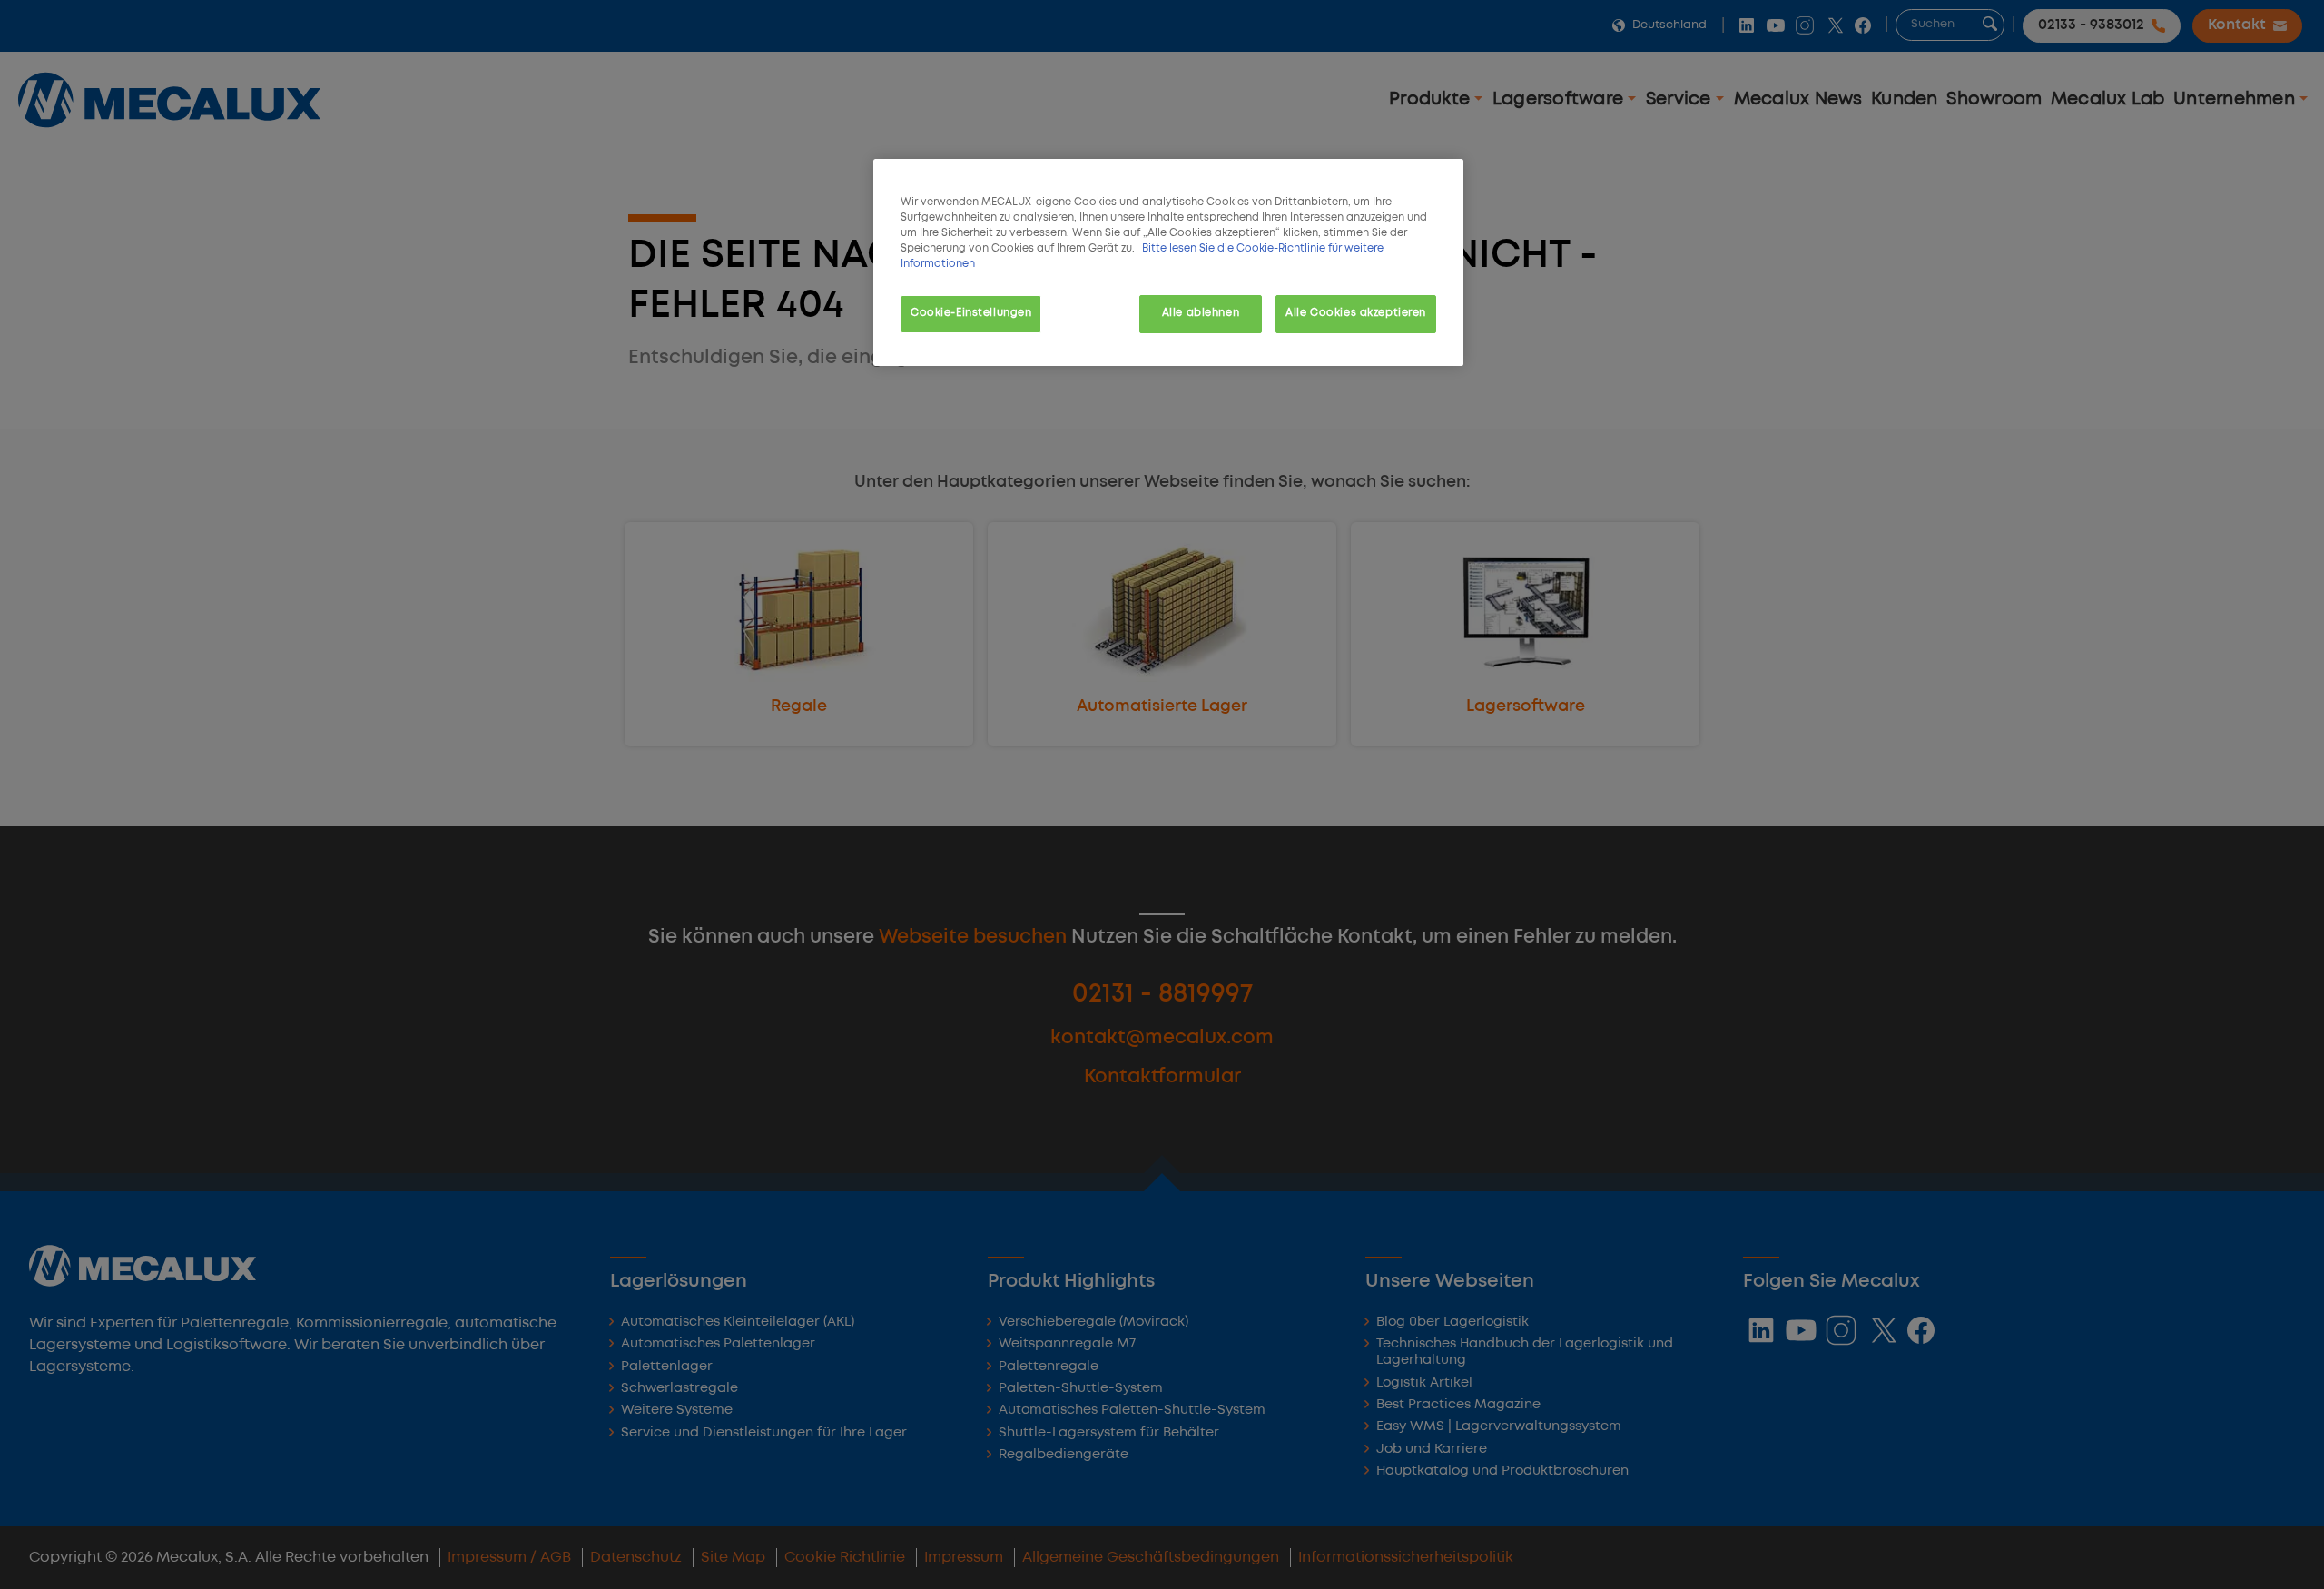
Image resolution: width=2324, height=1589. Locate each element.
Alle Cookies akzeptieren (1356, 313)
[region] (1168, 262)
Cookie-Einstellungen (971, 313)
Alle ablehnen (1201, 313)
